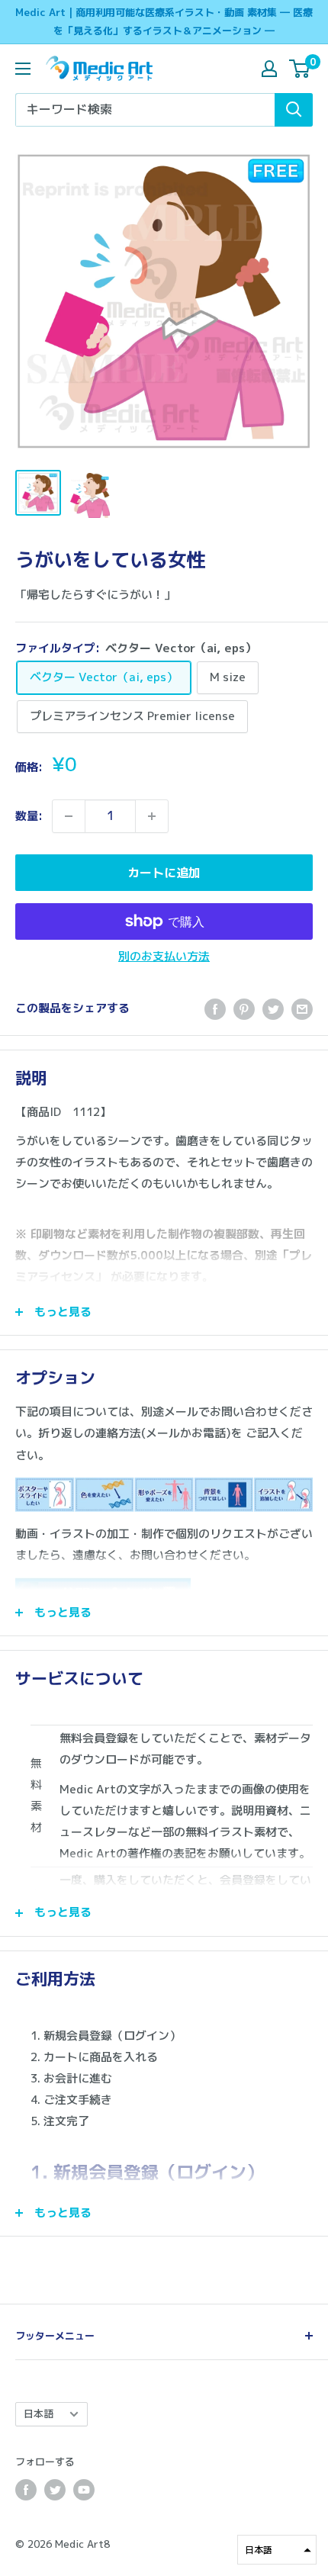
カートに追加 (164, 873)
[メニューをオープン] (23, 69)
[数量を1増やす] (152, 816)
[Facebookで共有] (215, 1009)
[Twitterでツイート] (273, 1009)
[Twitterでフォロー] (55, 2490)
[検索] (294, 110)
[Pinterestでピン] (244, 1009)
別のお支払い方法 (164, 956)
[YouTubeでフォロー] (84, 2490)
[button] (277, 2550)
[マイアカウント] (269, 69)
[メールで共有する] (302, 1009)
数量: (29, 816)
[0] (300, 69)
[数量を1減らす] (69, 816)
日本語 (39, 2414)
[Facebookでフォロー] (26, 2490)
